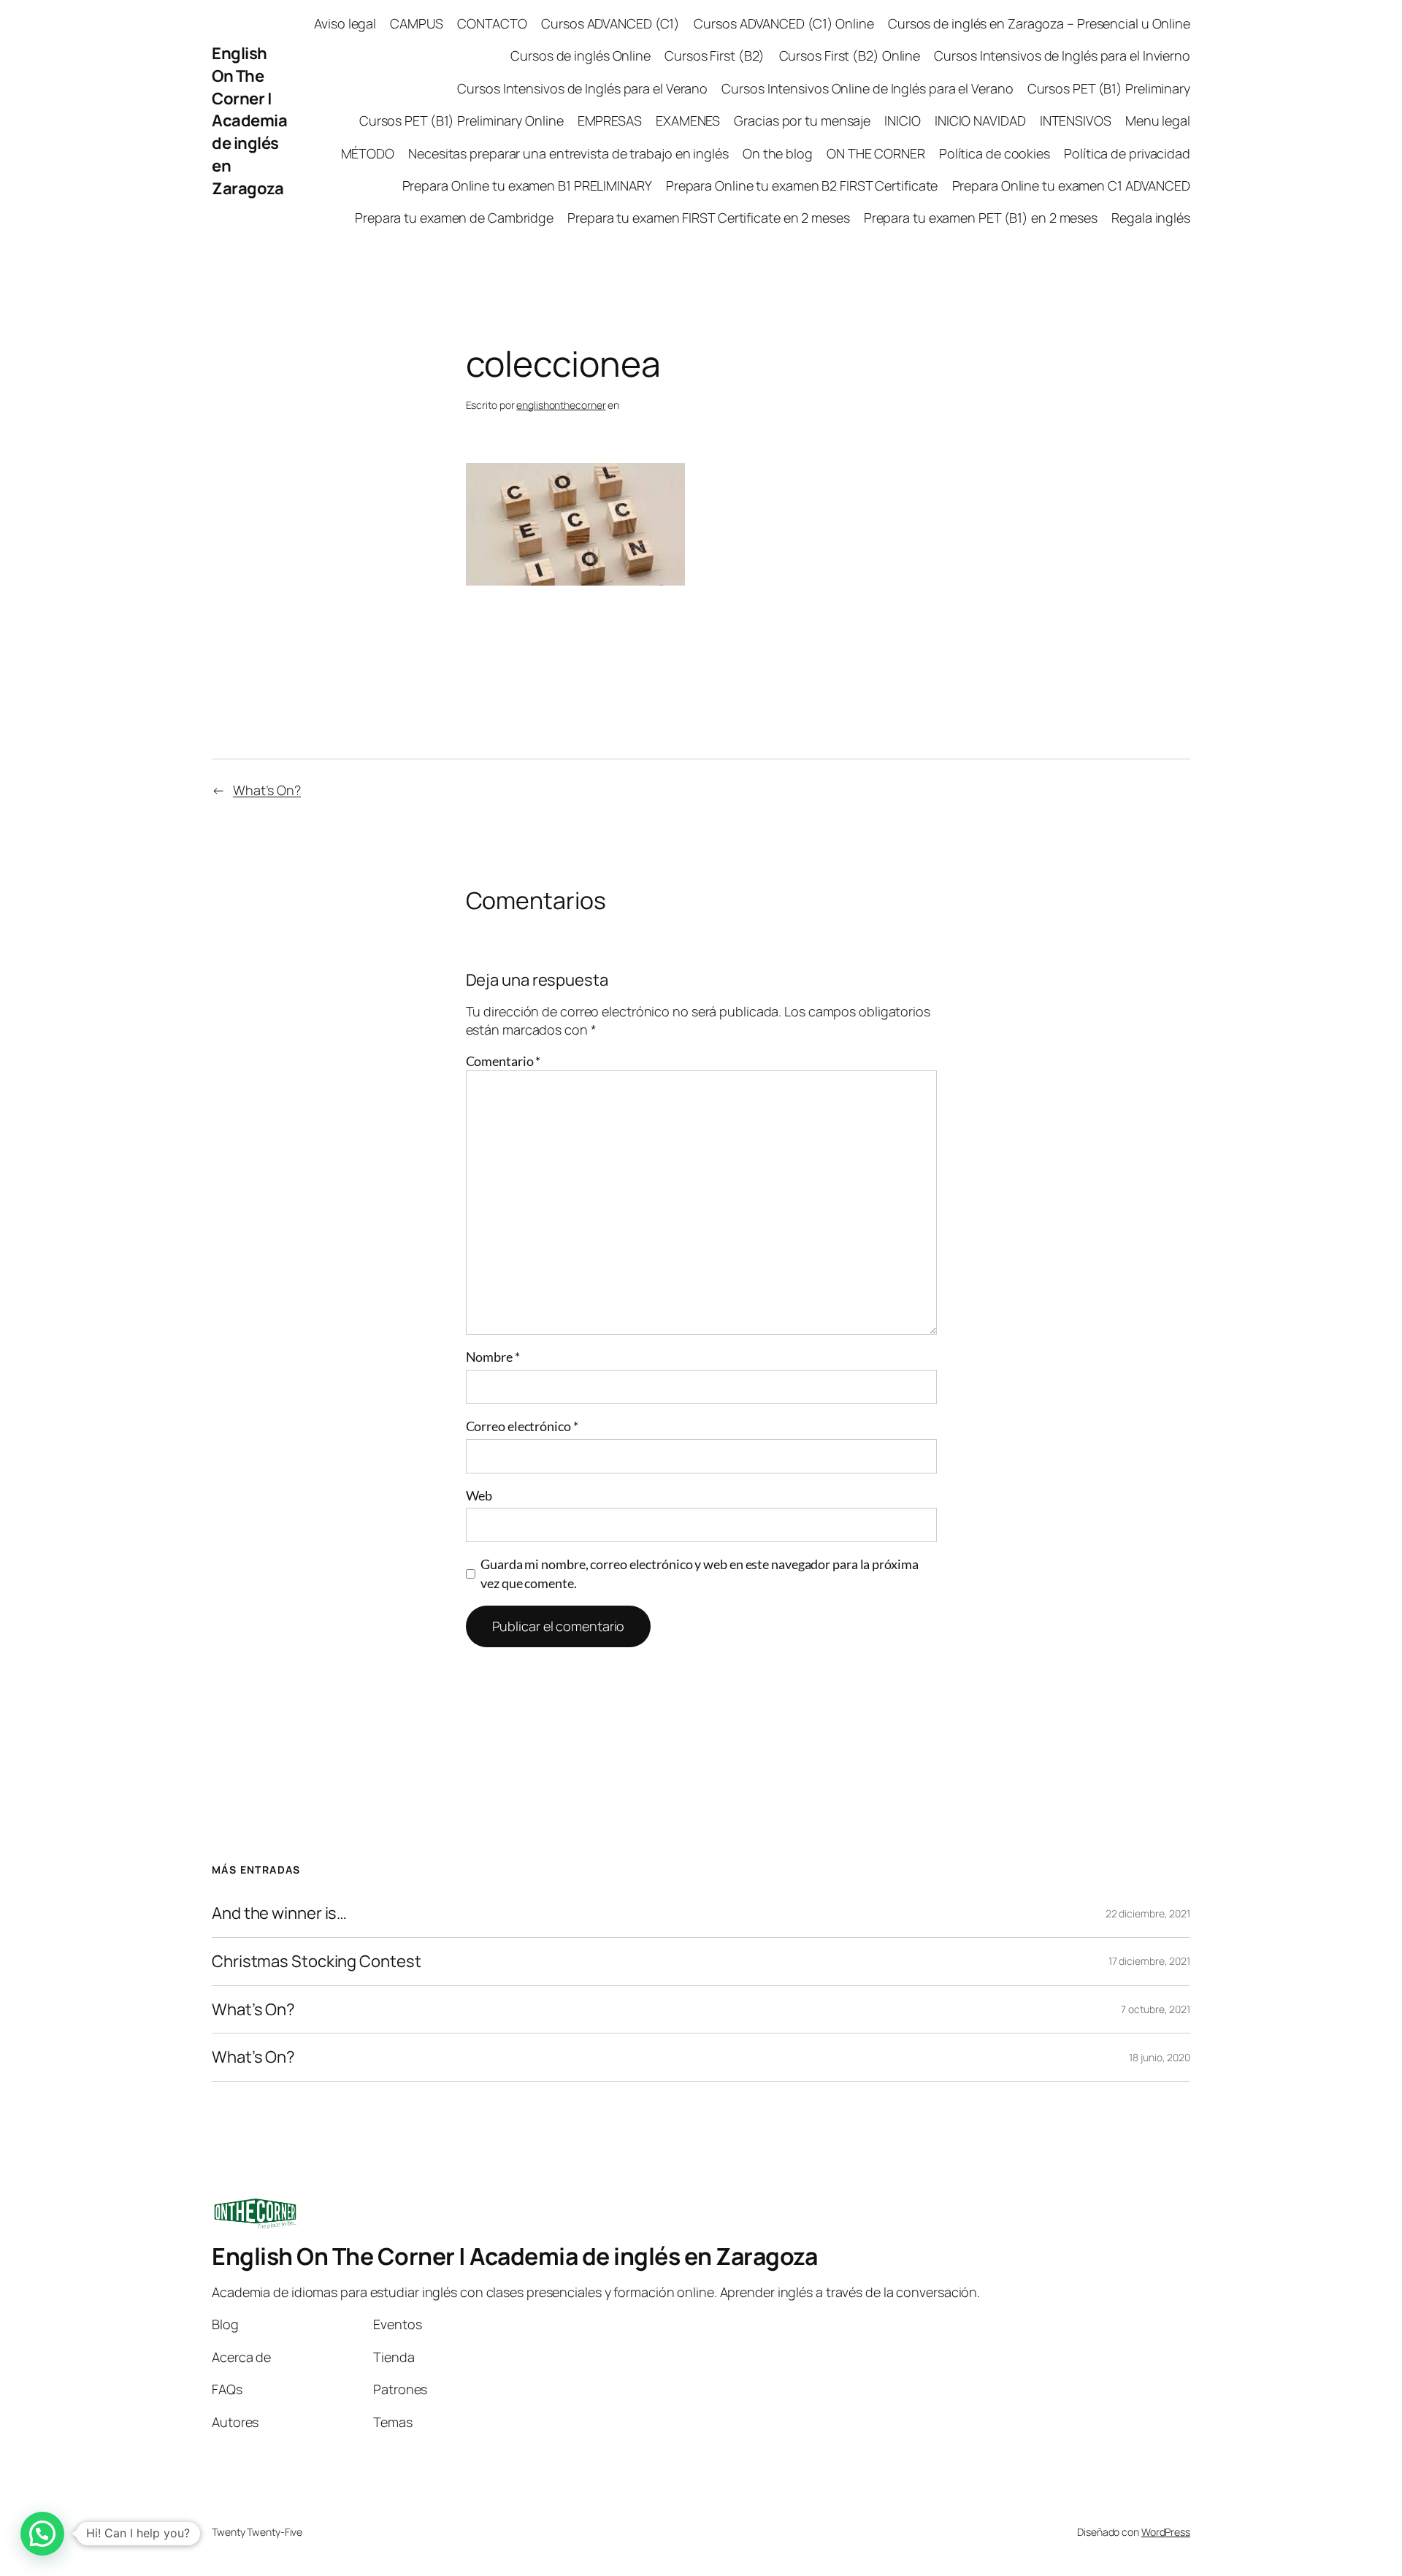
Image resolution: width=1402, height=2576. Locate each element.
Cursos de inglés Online (581, 55)
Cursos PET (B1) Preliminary (1109, 88)
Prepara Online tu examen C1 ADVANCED (1071, 185)
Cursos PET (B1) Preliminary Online (461, 120)
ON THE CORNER (876, 153)
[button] (42, 2534)
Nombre (493, 1357)
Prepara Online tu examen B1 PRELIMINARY (527, 185)
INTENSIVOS (1076, 120)
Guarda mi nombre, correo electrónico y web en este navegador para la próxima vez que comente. (699, 1573)
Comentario (503, 1061)
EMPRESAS (610, 120)
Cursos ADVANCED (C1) (610, 23)
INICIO (902, 120)
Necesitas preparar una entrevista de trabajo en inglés (568, 153)
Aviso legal (345, 23)
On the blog (778, 153)
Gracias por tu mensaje (802, 120)
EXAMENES (688, 120)
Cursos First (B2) (715, 55)
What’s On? (267, 790)
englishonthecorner (561, 405)
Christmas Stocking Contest (316, 1962)
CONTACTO (492, 23)
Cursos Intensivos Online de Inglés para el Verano (867, 88)
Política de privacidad (1127, 153)
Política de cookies (995, 153)
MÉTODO (368, 153)
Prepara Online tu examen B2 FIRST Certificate (802, 185)
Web (479, 1495)
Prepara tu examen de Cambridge (454, 218)
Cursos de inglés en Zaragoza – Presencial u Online (1039, 23)
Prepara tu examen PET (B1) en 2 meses (981, 218)
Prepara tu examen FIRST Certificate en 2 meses (708, 218)
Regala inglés (1151, 218)
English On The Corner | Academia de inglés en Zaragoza (249, 121)
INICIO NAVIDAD (980, 120)
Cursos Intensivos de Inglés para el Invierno (1062, 55)
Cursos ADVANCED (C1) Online (784, 23)
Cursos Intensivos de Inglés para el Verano (582, 88)
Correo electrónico (522, 1426)
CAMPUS (416, 23)
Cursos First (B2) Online (850, 55)
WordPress (1166, 2532)
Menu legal (1158, 120)
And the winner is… (279, 1913)
